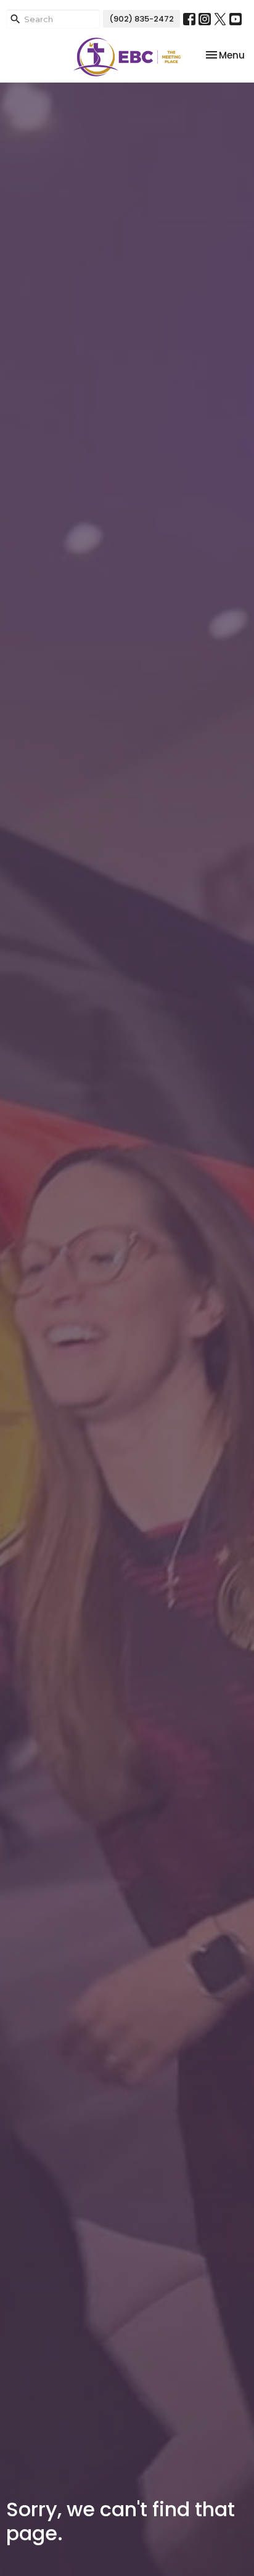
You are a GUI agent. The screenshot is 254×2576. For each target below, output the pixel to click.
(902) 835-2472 (141, 19)
